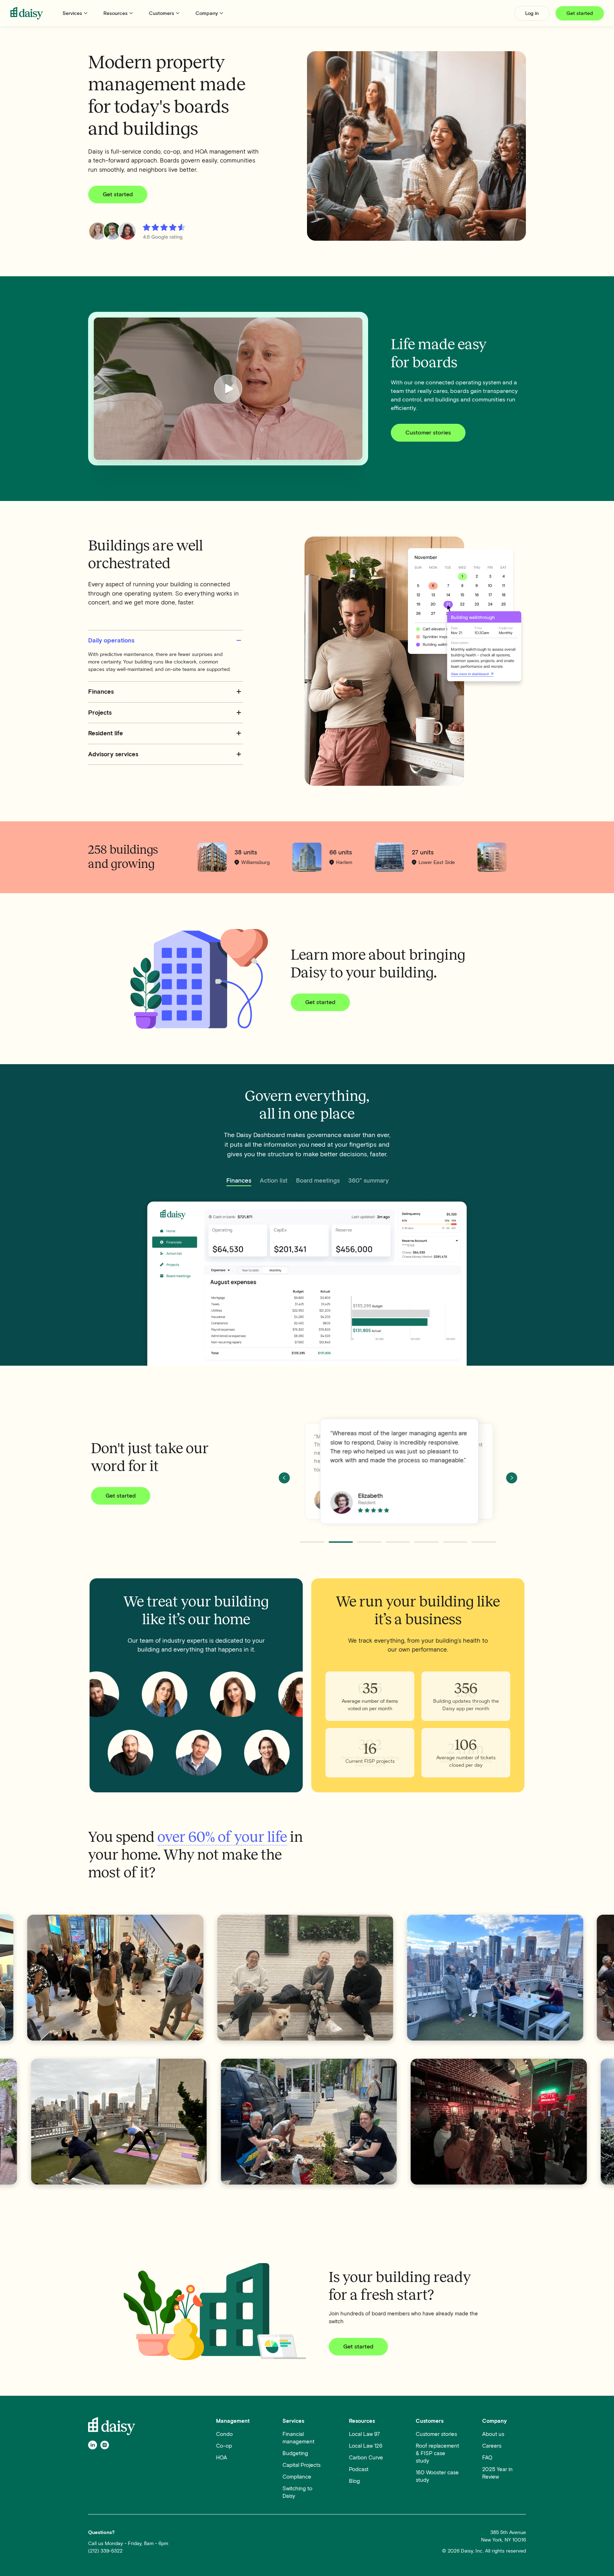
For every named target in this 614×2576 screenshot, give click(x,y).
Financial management (298, 2438)
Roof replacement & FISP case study (437, 2453)
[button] (76, 13)
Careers (492, 2446)
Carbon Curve (366, 2458)
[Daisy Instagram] (105, 2445)
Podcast (359, 2469)
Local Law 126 (366, 2446)
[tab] (239, 1181)
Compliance (297, 2477)
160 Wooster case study (437, 2476)
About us (493, 2434)
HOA (222, 2458)
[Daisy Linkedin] (93, 2445)
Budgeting (295, 2453)
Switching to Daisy (297, 2492)
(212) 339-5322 (105, 2551)
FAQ (487, 2458)
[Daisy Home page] (27, 13)
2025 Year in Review (497, 2473)
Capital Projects (301, 2465)
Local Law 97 (364, 2434)
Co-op (224, 2446)
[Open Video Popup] (228, 389)
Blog (354, 2481)
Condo (224, 2434)
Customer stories (436, 2434)
